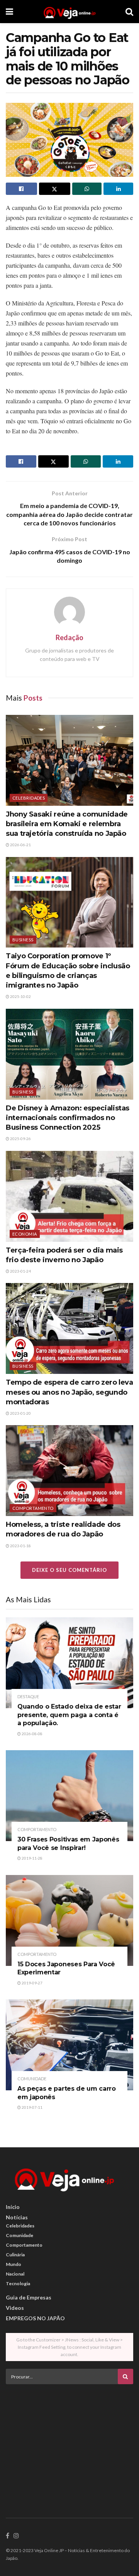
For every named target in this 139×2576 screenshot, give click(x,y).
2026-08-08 (32, 1734)
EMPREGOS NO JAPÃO (35, 2318)
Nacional (15, 2274)
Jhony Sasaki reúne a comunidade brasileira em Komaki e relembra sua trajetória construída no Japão (67, 824)
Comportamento (33, 1508)
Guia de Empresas (29, 2297)
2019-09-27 (32, 1983)
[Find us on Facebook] (8, 2536)
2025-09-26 (20, 1139)
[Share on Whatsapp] (87, 189)
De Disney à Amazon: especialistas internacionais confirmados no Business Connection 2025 (68, 1118)
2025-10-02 (20, 996)
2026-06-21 (20, 845)
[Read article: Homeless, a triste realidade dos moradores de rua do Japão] (69, 1471)
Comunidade (32, 2079)
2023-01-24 (20, 1271)
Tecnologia (18, 2283)
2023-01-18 (20, 1546)
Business (23, 940)
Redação (69, 637)
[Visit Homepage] (69, 12)
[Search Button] (129, 12)
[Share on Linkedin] (118, 189)
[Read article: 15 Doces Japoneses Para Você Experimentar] (69, 1920)
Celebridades (29, 798)
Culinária (15, 2255)
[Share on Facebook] (21, 189)
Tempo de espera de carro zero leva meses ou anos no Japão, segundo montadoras (69, 1392)
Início (13, 2207)
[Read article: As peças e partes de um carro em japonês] (69, 2045)
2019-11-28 (32, 1858)
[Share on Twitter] (55, 189)
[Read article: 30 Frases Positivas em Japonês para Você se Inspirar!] (69, 1796)
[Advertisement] (69, 2444)
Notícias (17, 2217)
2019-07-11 (32, 2107)
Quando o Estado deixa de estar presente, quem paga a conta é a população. (69, 1715)
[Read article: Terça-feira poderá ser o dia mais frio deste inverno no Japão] (69, 1196)
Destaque (28, 1696)
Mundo (14, 2264)
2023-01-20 (20, 1413)
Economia (25, 1234)
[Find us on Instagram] (16, 2536)
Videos (15, 2308)
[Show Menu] (9, 12)
